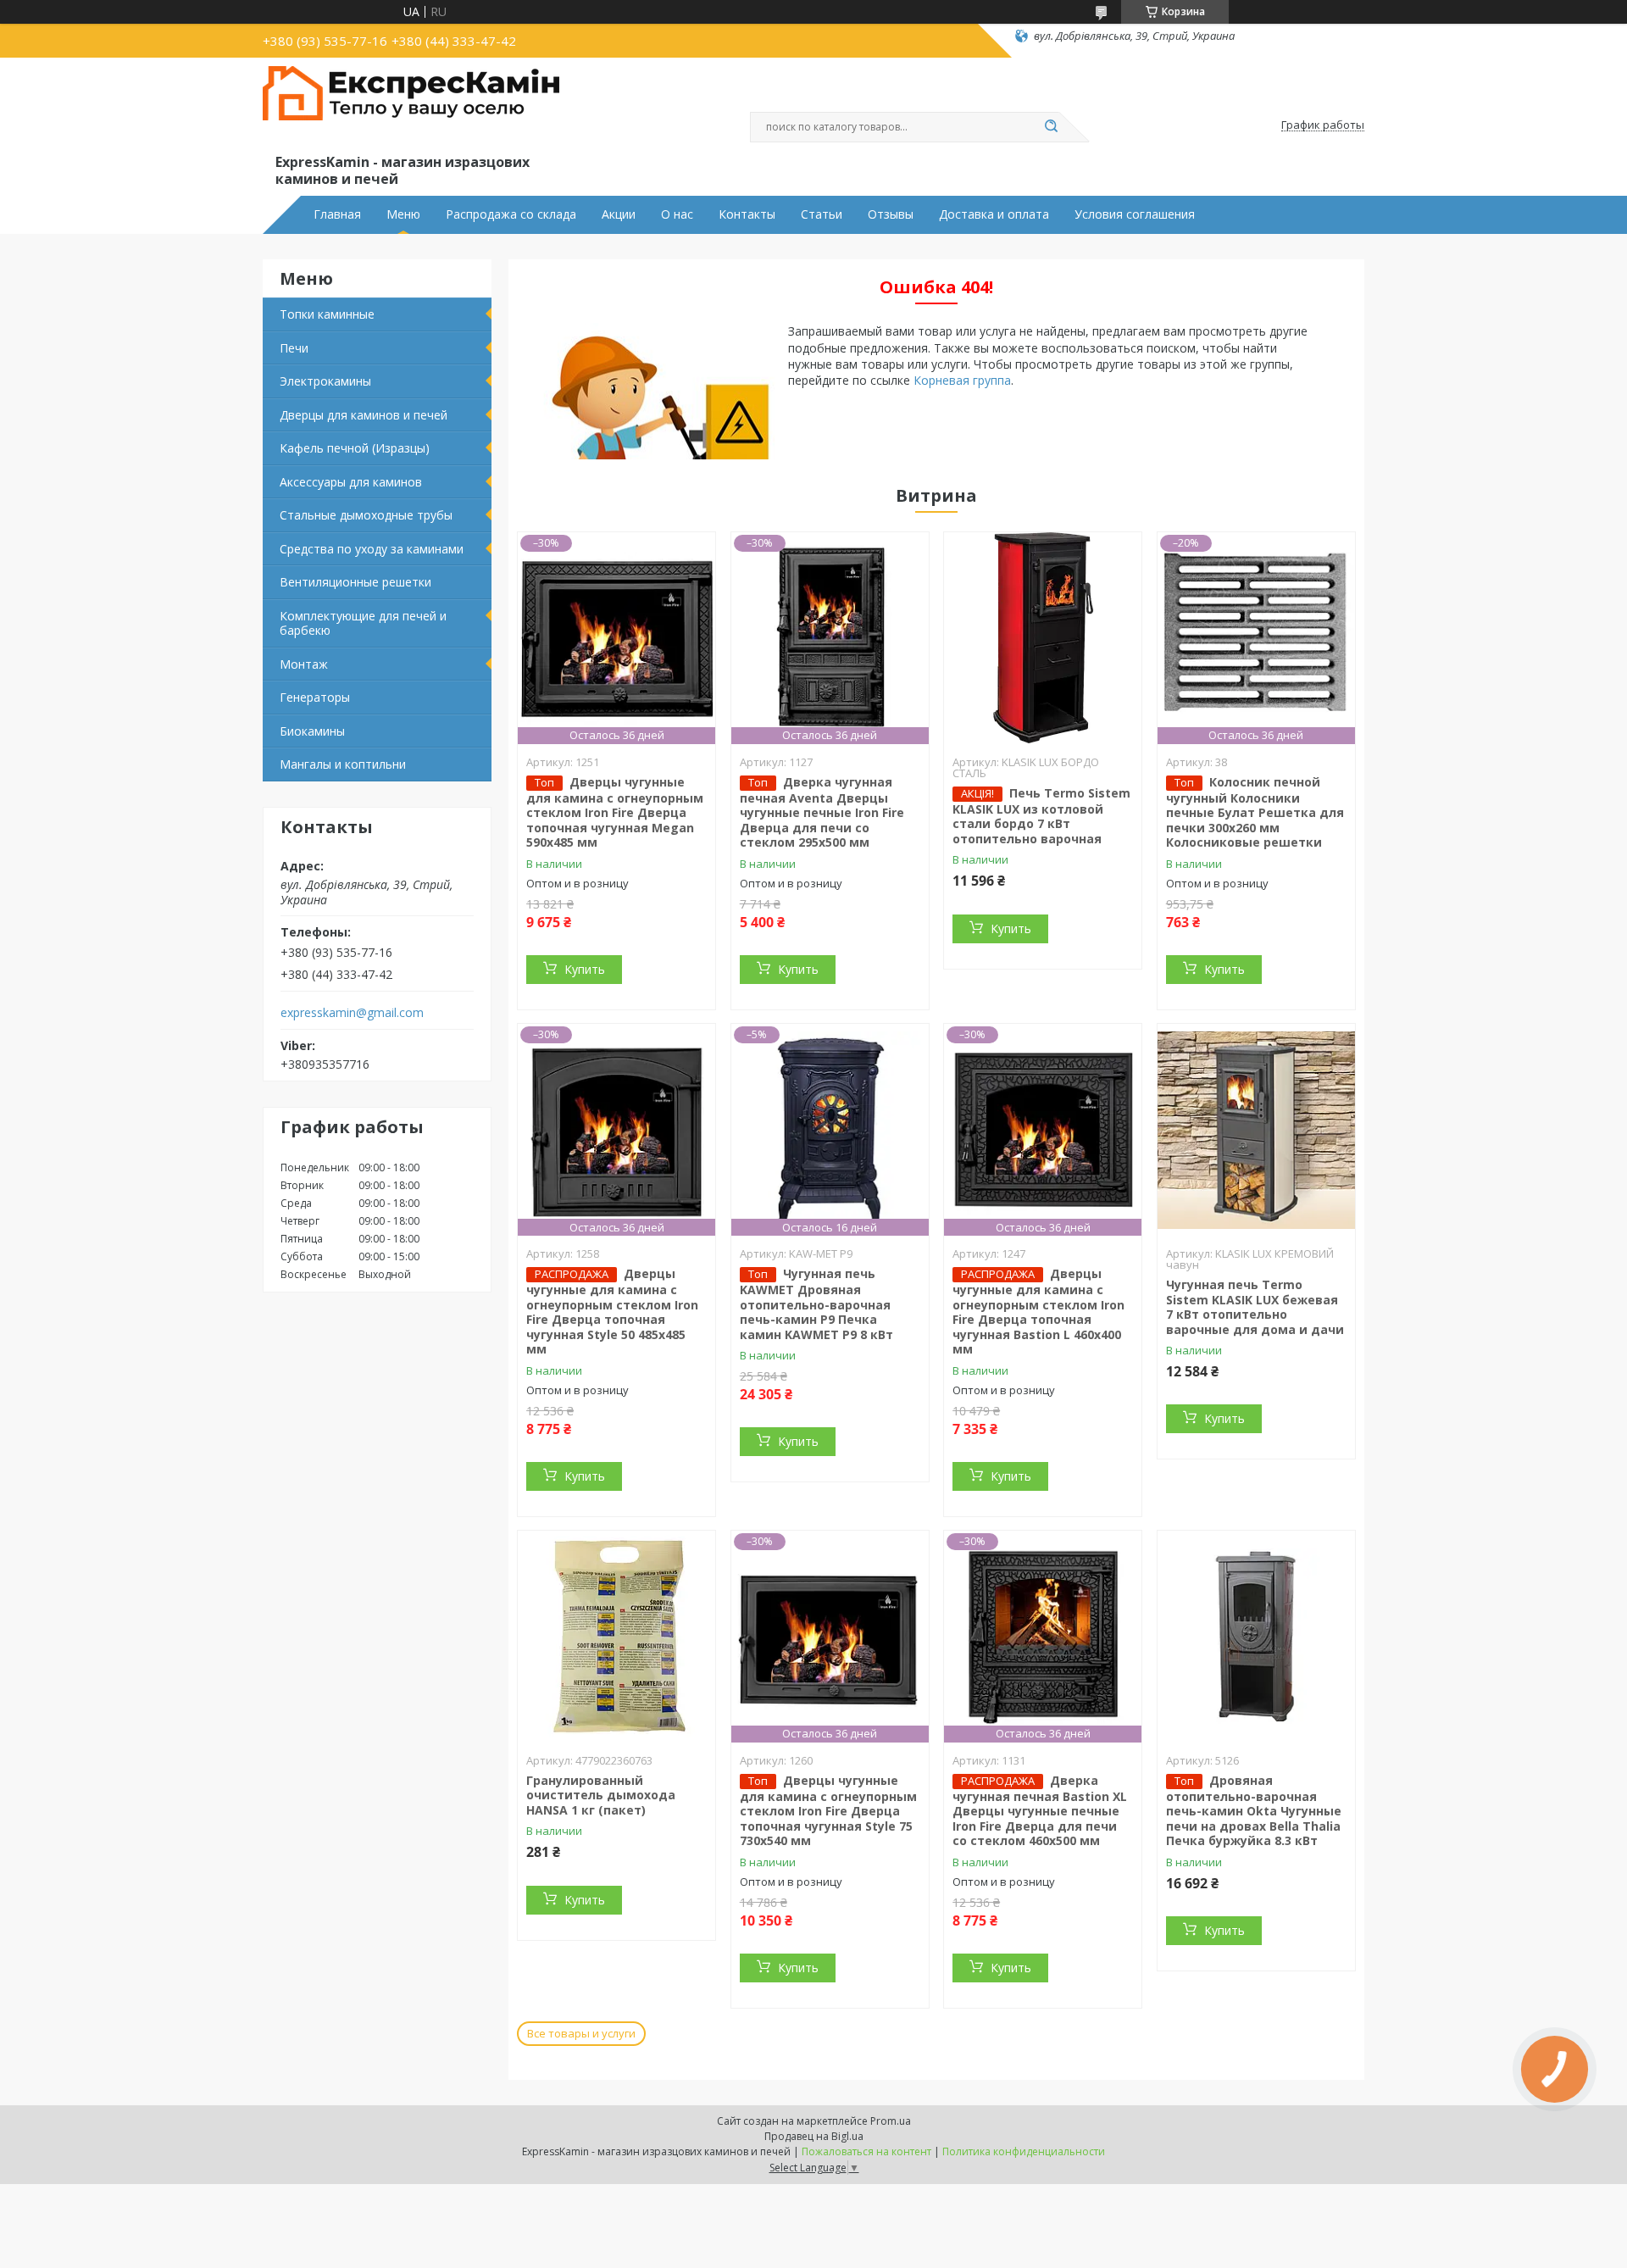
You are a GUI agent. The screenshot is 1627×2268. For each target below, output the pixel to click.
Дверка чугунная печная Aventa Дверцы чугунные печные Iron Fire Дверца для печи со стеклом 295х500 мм (822, 812)
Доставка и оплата (994, 214)
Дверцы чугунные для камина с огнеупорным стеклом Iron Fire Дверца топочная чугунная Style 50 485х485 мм (612, 1311)
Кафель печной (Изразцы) (355, 448)
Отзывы (891, 214)
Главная (337, 214)
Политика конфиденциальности (1024, 2151)
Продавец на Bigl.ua (814, 2136)
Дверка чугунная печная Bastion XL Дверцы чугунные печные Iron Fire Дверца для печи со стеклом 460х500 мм (1040, 1811)
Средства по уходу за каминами (372, 549)
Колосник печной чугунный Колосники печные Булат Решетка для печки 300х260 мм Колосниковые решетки (1255, 812)
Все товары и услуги (581, 2033)
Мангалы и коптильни (343, 764)
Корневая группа (962, 380)
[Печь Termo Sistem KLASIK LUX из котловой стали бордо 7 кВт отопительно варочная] (1043, 638)
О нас (677, 214)
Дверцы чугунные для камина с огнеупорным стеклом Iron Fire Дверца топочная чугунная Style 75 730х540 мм (828, 1811)
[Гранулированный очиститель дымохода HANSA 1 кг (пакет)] (616, 1637)
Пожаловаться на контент (866, 2151)
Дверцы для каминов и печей (364, 415)
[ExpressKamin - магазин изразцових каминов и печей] (411, 108)
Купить (585, 969)
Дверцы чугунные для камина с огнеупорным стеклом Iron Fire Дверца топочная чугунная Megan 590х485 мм (615, 812)
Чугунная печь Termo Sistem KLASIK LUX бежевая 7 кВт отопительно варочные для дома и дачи (1255, 1307)
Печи (294, 348)
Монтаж (304, 664)
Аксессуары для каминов (351, 482)
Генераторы (315, 697)
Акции (619, 214)
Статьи (822, 214)
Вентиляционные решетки (355, 582)
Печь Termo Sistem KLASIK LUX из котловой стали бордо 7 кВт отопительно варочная (1041, 816)
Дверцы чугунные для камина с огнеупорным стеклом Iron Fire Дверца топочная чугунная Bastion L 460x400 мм (1038, 1311)
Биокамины (312, 731)
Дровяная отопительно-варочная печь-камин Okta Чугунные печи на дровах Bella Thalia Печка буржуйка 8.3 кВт (1254, 1811)
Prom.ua (891, 2121)
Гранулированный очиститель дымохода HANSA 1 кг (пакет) (601, 1795)
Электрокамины (325, 381)
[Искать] (1051, 127)
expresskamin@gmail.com (352, 1013)
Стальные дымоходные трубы (366, 515)
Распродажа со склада (511, 214)
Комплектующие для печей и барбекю (363, 623)
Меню (403, 214)
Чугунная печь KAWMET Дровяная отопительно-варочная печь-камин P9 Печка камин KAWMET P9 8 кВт (816, 1304)
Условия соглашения (1135, 214)
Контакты (747, 214)
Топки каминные (327, 314)
